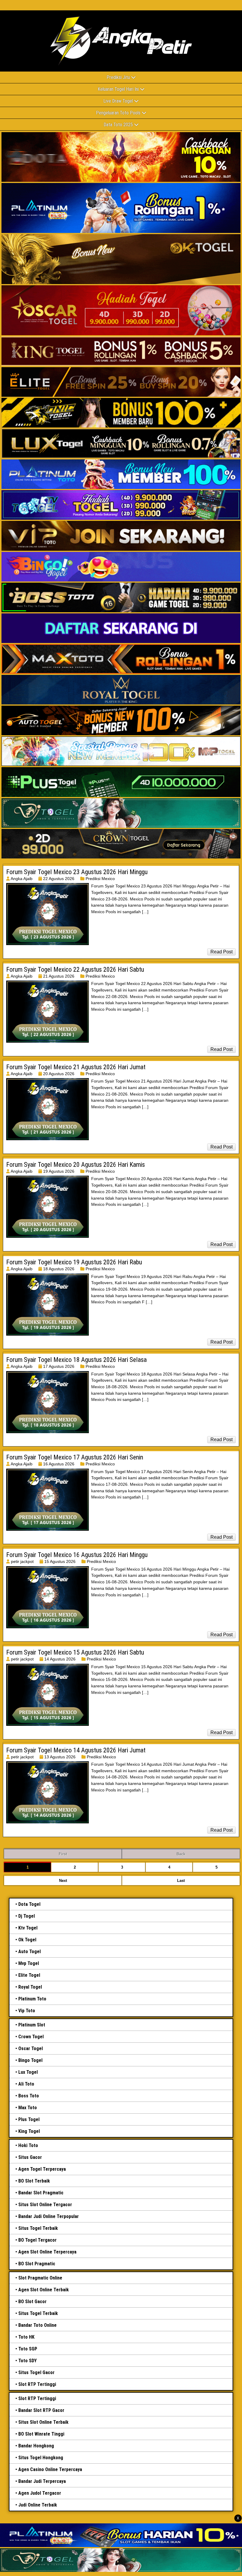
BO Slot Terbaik (34, 2181)
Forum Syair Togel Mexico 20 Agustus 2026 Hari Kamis (76, 1165)
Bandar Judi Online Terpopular (49, 2216)
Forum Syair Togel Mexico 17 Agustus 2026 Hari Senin (75, 1457)
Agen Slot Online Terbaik (44, 2290)
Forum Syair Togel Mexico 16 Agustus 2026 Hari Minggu (77, 1555)
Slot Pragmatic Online (40, 2278)
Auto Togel (30, 1952)
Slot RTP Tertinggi (37, 2384)
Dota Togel (29, 1904)
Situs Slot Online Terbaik (43, 2422)
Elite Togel (29, 1975)
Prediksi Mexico (100, 879)
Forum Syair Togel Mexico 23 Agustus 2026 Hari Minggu (77, 872)
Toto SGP (28, 2349)
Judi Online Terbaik (38, 2505)
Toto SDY (27, 2361)
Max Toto (28, 2108)
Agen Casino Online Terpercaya (50, 2469)
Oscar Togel (31, 2048)
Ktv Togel (28, 1928)
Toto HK (26, 2337)
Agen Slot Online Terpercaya (47, 2252)
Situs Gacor (30, 2157)
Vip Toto (27, 2011)
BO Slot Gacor (32, 2302)
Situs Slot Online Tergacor (45, 2205)
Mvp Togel (29, 1963)
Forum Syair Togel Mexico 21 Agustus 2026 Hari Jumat (76, 1067)
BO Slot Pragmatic (37, 2264)
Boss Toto (29, 2096)
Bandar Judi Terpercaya (42, 2481)
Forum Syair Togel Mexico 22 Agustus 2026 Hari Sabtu (75, 969)
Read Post (221, 952)
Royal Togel (30, 1987)
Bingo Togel (30, 2060)
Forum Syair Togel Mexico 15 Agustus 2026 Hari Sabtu (75, 1652)
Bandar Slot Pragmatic (41, 2193)
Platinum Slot (32, 2025)
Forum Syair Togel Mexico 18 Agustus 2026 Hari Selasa (76, 1360)
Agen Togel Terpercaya (42, 2169)
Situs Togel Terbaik (38, 2228)
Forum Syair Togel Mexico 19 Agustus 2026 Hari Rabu (74, 1262)
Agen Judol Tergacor (40, 2493)
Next (63, 1881)
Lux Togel (28, 2072)
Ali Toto (26, 2084)
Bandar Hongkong (36, 2446)
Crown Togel (31, 2037)
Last (181, 1881)
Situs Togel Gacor (36, 2372)
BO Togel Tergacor (37, 2240)
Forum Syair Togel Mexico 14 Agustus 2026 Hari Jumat (76, 1750)
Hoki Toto (28, 2145)
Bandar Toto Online (37, 2325)
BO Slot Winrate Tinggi (41, 2434)
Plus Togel (29, 2119)
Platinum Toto (32, 1999)
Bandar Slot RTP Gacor (41, 2410)
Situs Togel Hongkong (41, 2458)
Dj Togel (27, 1916)
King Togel (29, 2131)
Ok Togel (27, 1940)
